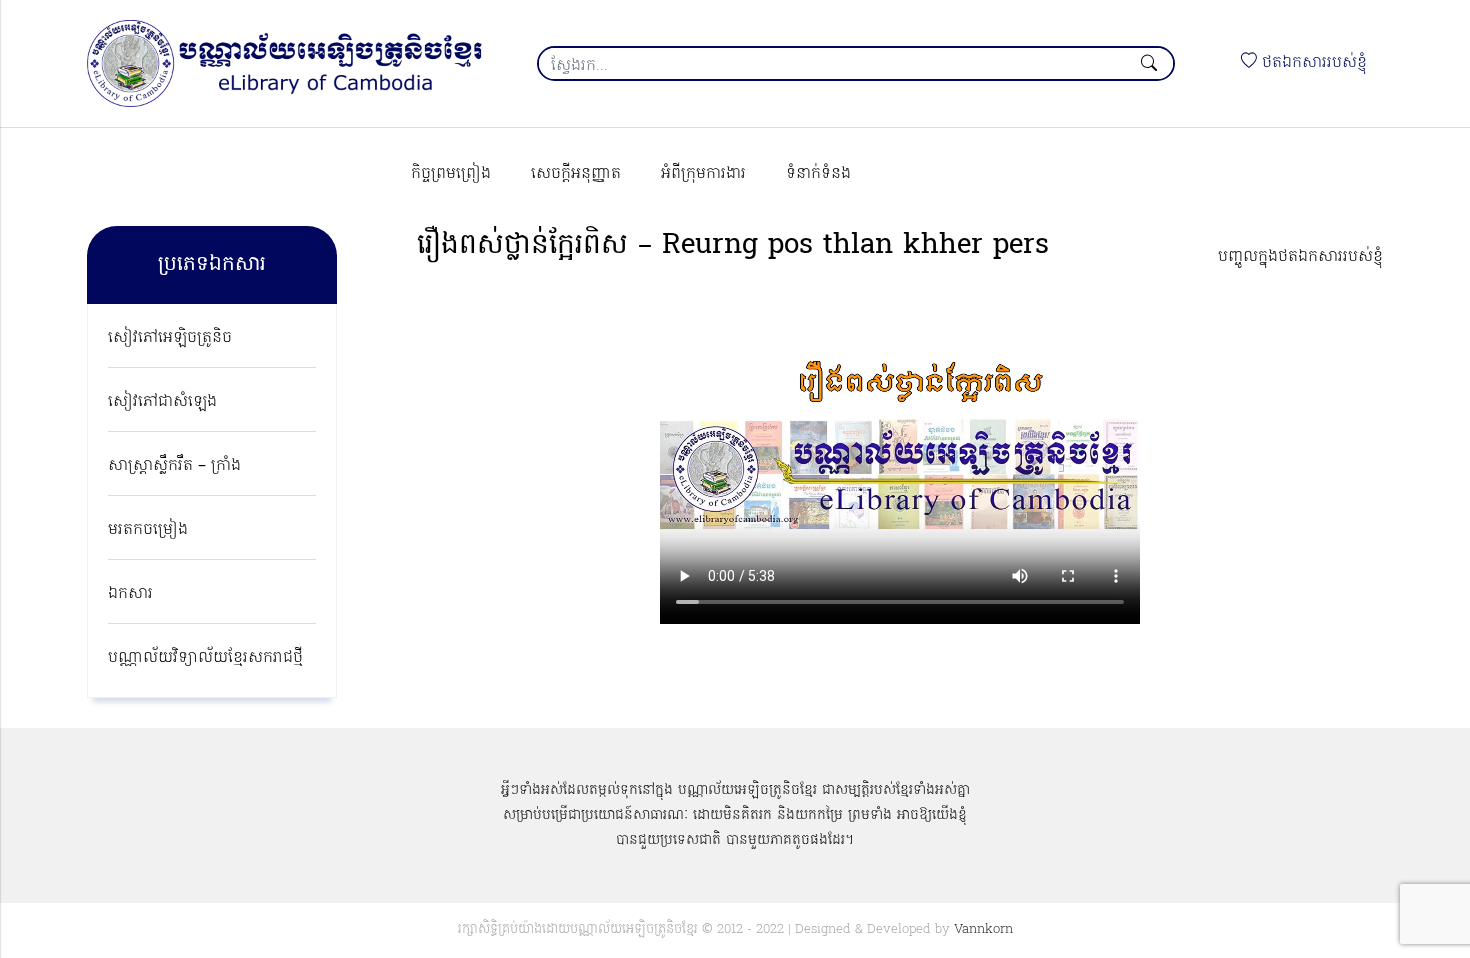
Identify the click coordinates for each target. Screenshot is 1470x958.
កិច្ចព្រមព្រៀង (451, 174)
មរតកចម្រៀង (148, 530)
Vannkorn (983, 929)
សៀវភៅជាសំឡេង (162, 402)
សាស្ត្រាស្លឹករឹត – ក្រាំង (174, 466)
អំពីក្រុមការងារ (703, 174)
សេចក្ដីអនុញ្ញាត (576, 174)
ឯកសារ (130, 594)
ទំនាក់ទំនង (818, 174)
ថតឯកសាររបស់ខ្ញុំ (1312, 63)
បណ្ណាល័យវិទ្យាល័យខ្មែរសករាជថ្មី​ (205, 658)
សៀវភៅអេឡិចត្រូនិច (170, 338)
